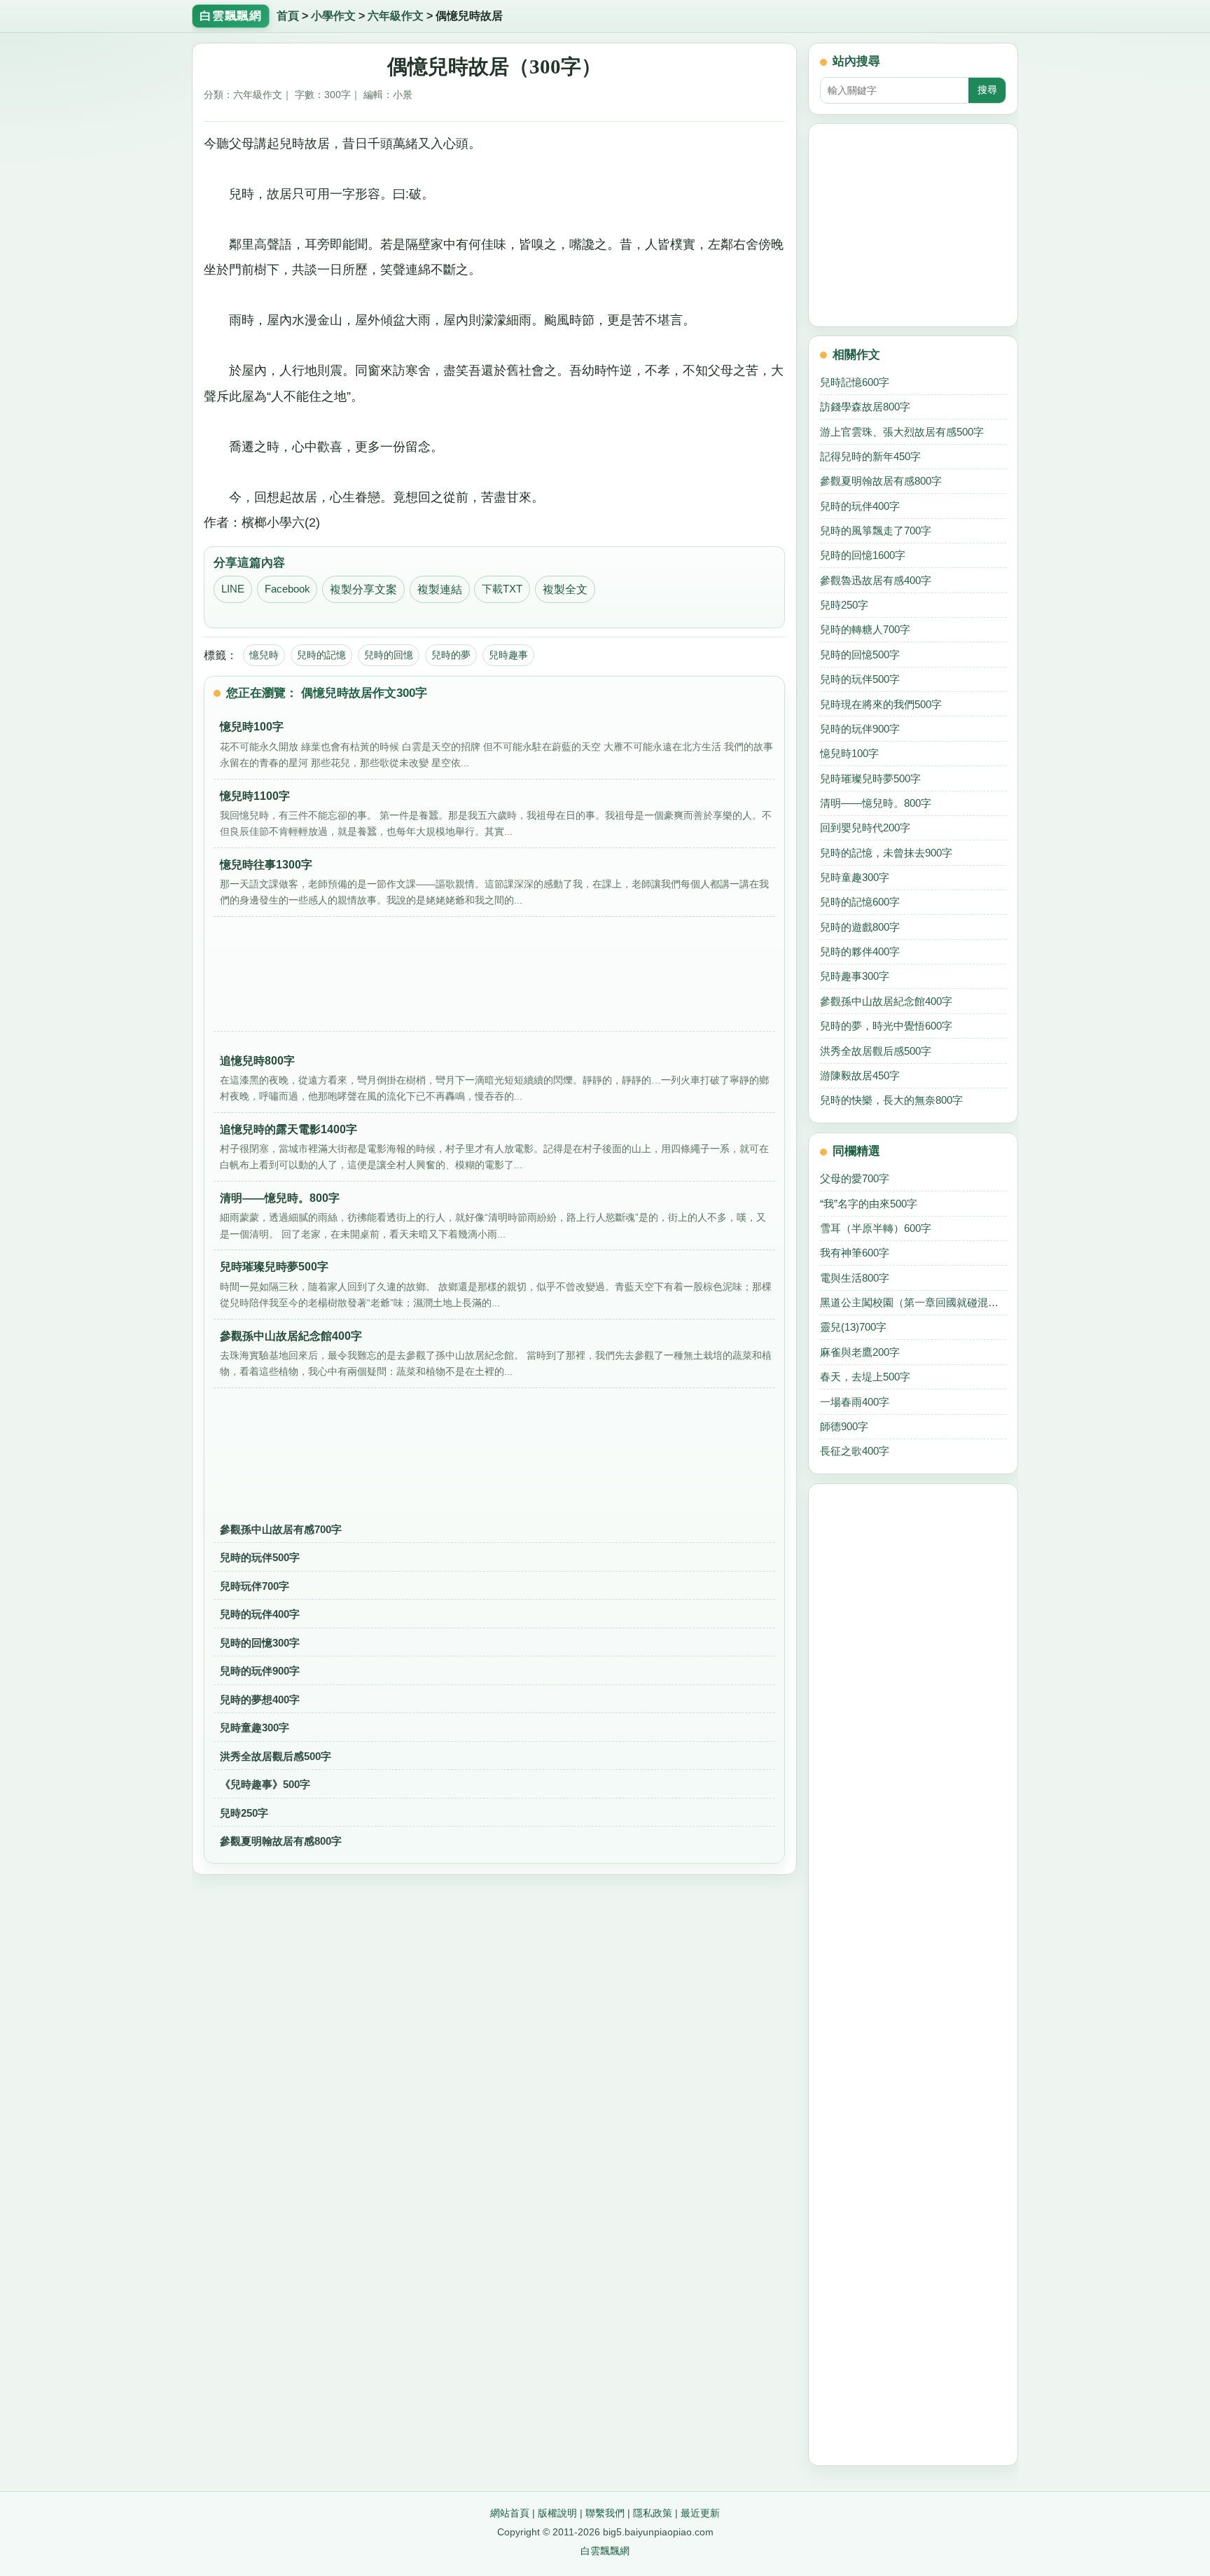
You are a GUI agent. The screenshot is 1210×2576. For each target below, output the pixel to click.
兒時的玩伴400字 (260, 1614)
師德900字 (844, 1426)
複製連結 (440, 589)
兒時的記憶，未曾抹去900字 (886, 853)
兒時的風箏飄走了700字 (876, 531)
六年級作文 (396, 16)
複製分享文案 (363, 589)
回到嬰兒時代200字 (865, 827)
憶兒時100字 (849, 753)
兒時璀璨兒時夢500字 (870, 778)
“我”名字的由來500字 (869, 1204)
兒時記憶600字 (855, 382)
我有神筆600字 (855, 1253)
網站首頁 (510, 2513)
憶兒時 (264, 655)
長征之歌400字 (855, 1451)
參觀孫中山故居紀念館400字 (886, 1001)
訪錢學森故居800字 (865, 407)
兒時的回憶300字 (260, 1643)
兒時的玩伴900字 (260, 1671)
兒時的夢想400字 (260, 1699)
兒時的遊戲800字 (860, 927)
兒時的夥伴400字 (860, 951)
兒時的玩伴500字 (260, 1557)
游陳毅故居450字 (860, 1075)
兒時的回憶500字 (860, 655)
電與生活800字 (855, 1278)
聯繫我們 (605, 2513)
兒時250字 (244, 1813)
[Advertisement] (494, 978)
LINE (233, 589)
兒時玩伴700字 (255, 1586)
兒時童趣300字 (255, 1727)
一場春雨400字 (855, 1402)
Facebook (287, 589)
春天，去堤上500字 (865, 1377)
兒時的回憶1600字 (863, 555)
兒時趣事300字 (855, 976)
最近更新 (700, 2513)
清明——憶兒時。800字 (876, 803)
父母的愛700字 (855, 1178)
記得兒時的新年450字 (870, 456)
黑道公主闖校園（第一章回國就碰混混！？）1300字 (913, 1302)
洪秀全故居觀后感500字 (276, 1756)
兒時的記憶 (321, 655)
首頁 (288, 16)
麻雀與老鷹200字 (860, 1352)
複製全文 (565, 589)
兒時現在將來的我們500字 (881, 704)
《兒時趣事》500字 (265, 1784)
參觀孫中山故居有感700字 (281, 1529)
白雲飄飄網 (605, 2551)
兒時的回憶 (389, 655)
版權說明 (557, 2513)
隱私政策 (653, 2513)
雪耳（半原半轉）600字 (876, 1228)
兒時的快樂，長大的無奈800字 (891, 1100)
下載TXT (502, 589)
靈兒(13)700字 (853, 1327)
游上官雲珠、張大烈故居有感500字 (902, 432)
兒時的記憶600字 (860, 902)
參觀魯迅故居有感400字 (876, 580)
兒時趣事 (508, 655)
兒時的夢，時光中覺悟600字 (886, 1026)
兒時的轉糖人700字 (865, 629)
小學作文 (333, 16)
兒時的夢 (451, 655)
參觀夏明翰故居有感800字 (281, 1841)
